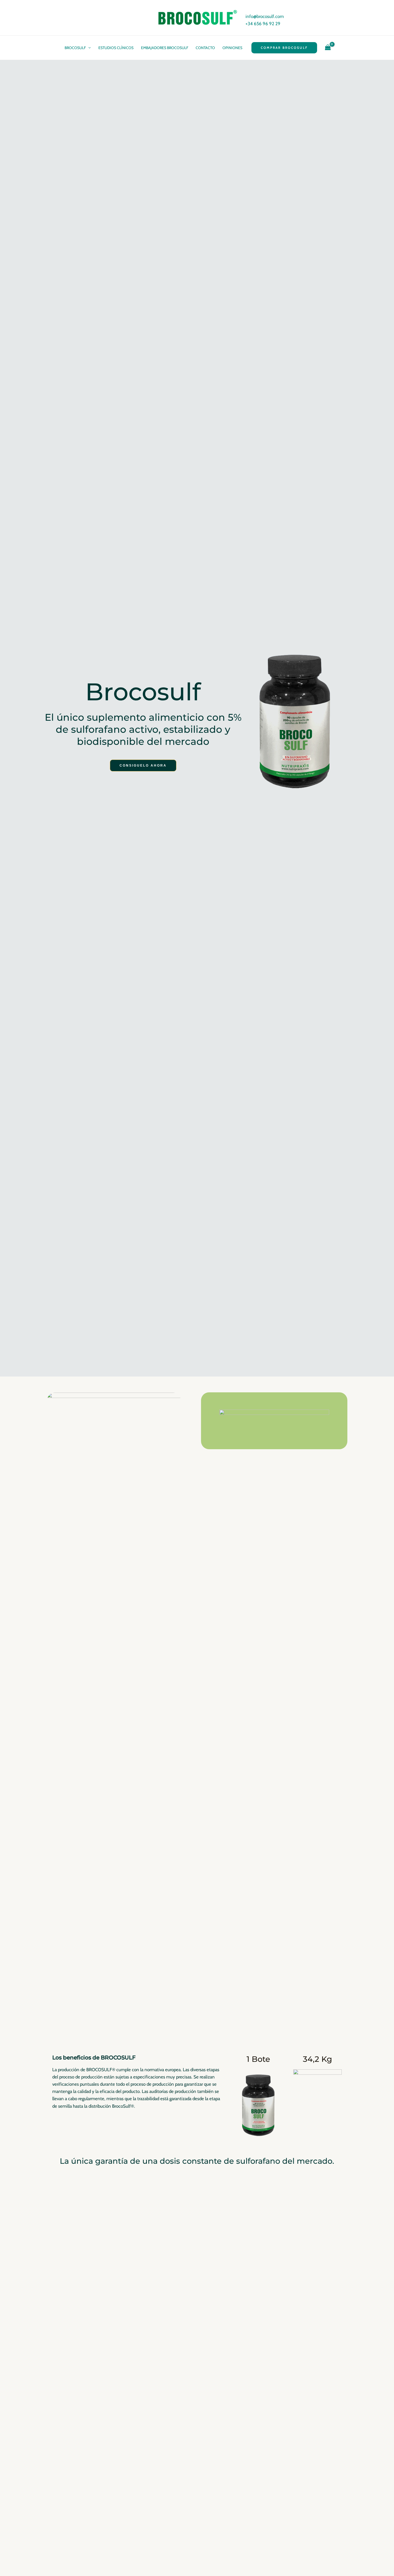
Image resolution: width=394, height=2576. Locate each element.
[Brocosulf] (197, 17)
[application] (88, 48)
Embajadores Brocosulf (165, 48)
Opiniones (232, 48)
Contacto (205, 48)
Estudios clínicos (116, 48)
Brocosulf (75, 48)
